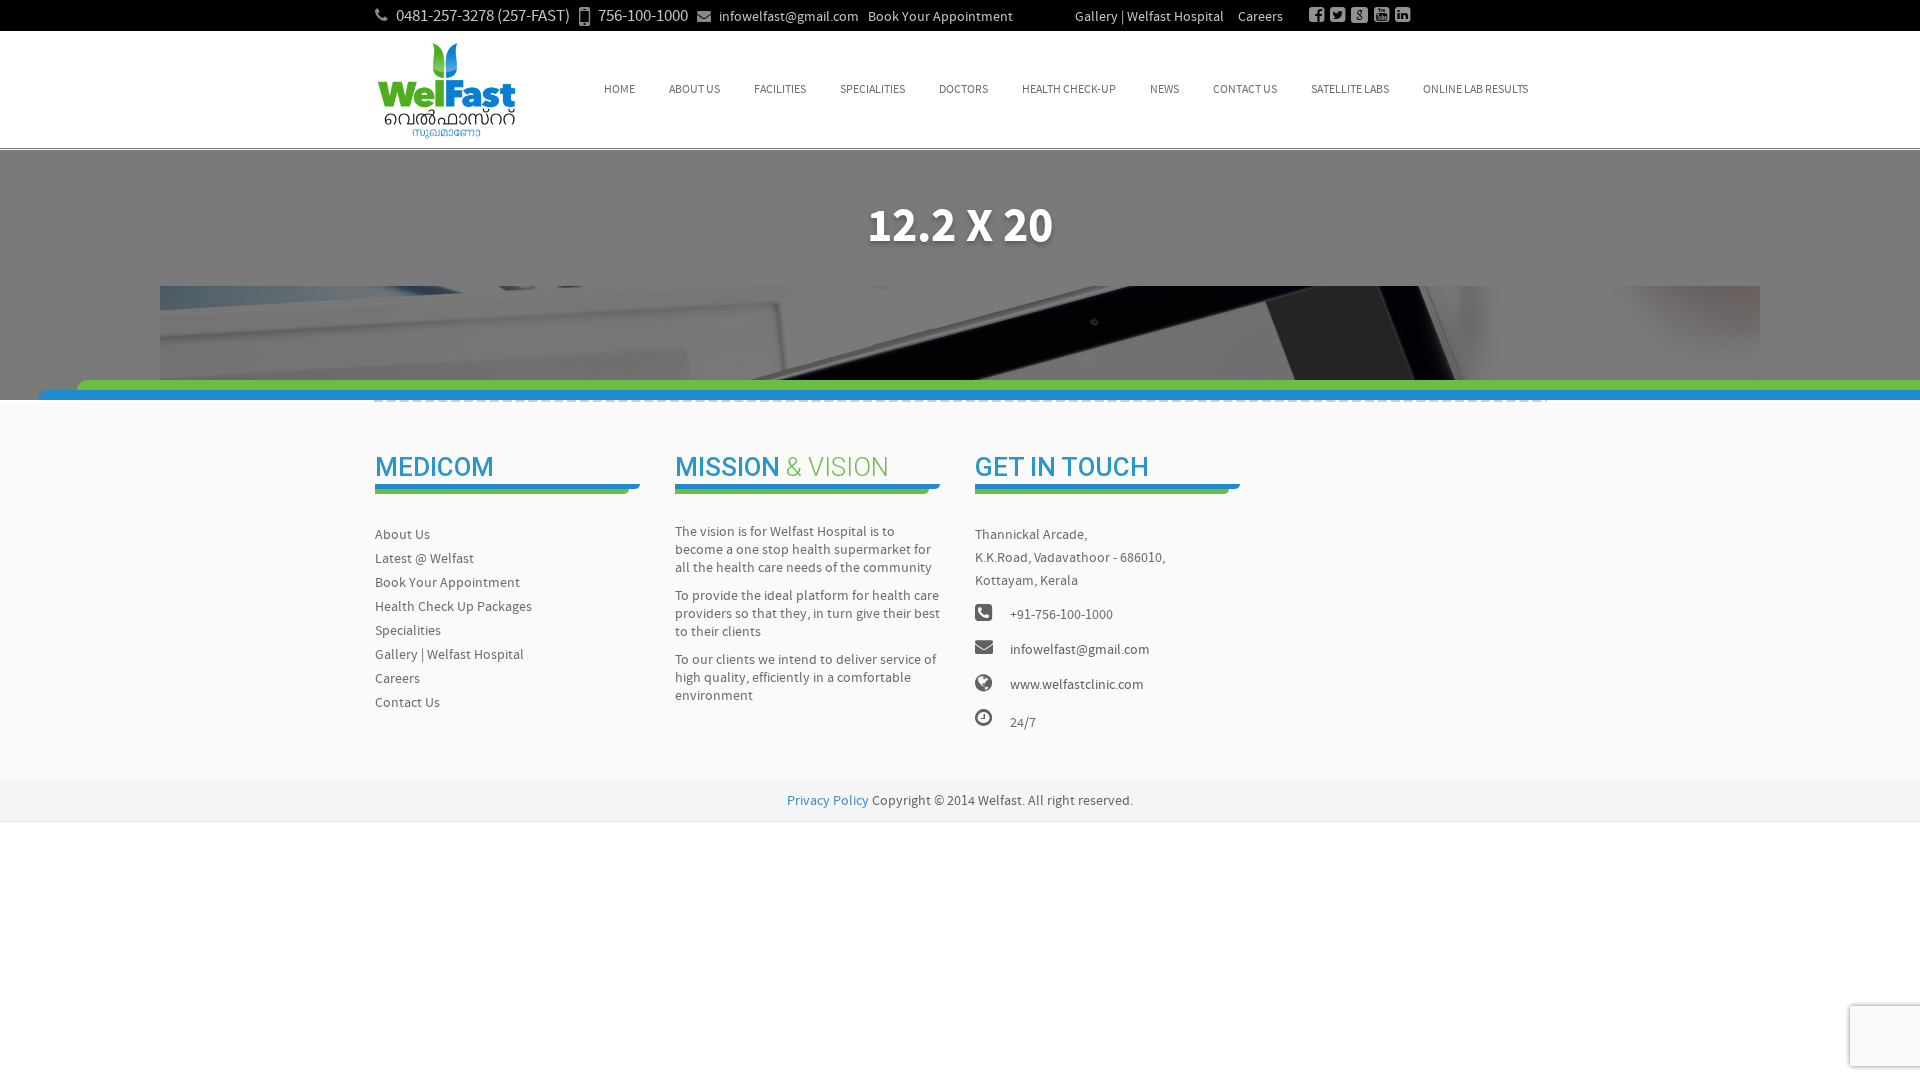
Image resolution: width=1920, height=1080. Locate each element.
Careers (1260, 17)
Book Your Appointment (940, 17)
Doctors (963, 90)
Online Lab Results (1475, 90)
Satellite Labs (1350, 90)
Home (619, 90)
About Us (694, 90)
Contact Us (1245, 90)
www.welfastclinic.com (1077, 685)
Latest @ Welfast (424, 559)
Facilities (780, 90)
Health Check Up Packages (453, 607)
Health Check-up (1069, 90)
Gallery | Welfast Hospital (1149, 17)
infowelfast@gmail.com (789, 17)
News (1164, 90)
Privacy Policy (828, 801)
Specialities (872, 90)
